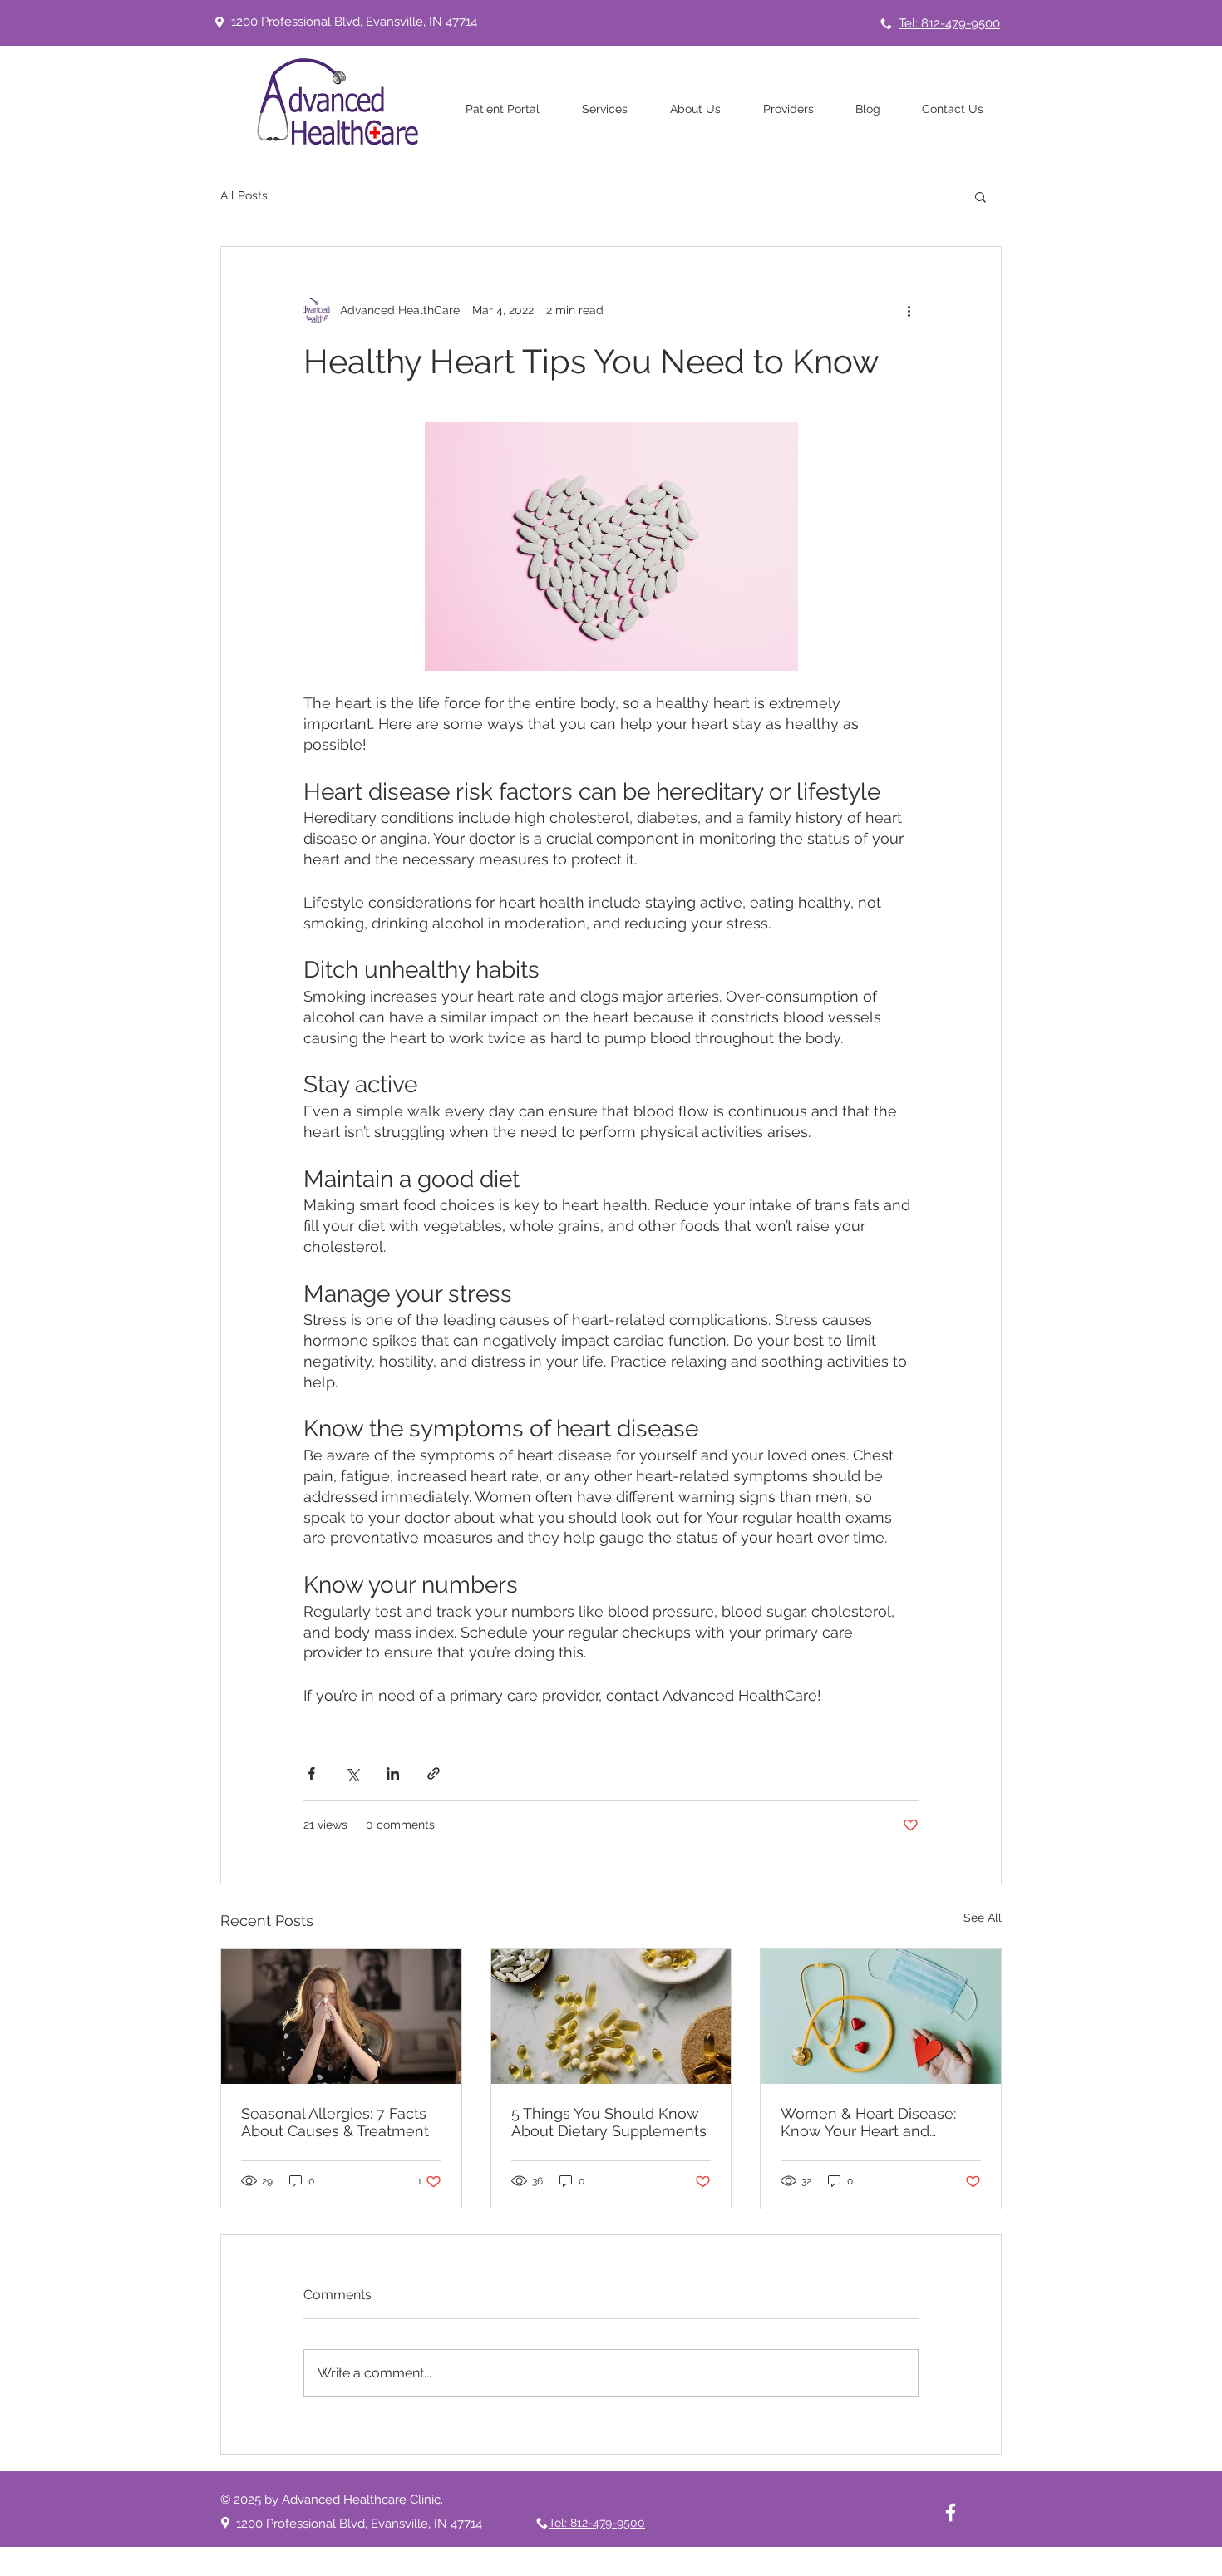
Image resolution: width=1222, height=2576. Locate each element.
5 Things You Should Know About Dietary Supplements (609, 2122)
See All (983, 1918)
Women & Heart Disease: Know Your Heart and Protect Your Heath (868, 2122)
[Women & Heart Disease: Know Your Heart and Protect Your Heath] (881, 2017)
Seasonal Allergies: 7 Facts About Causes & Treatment (335, 2122)
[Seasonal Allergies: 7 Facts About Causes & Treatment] (341, 2017)
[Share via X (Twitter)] (352, 1773)
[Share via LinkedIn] (393, 1773)
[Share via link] (434, 1773)
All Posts (244, 195)
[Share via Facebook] (311, 1773)
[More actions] (909, 310)
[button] (981, 196)
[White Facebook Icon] (951, 2512)
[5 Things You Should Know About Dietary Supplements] (611, 2017)
